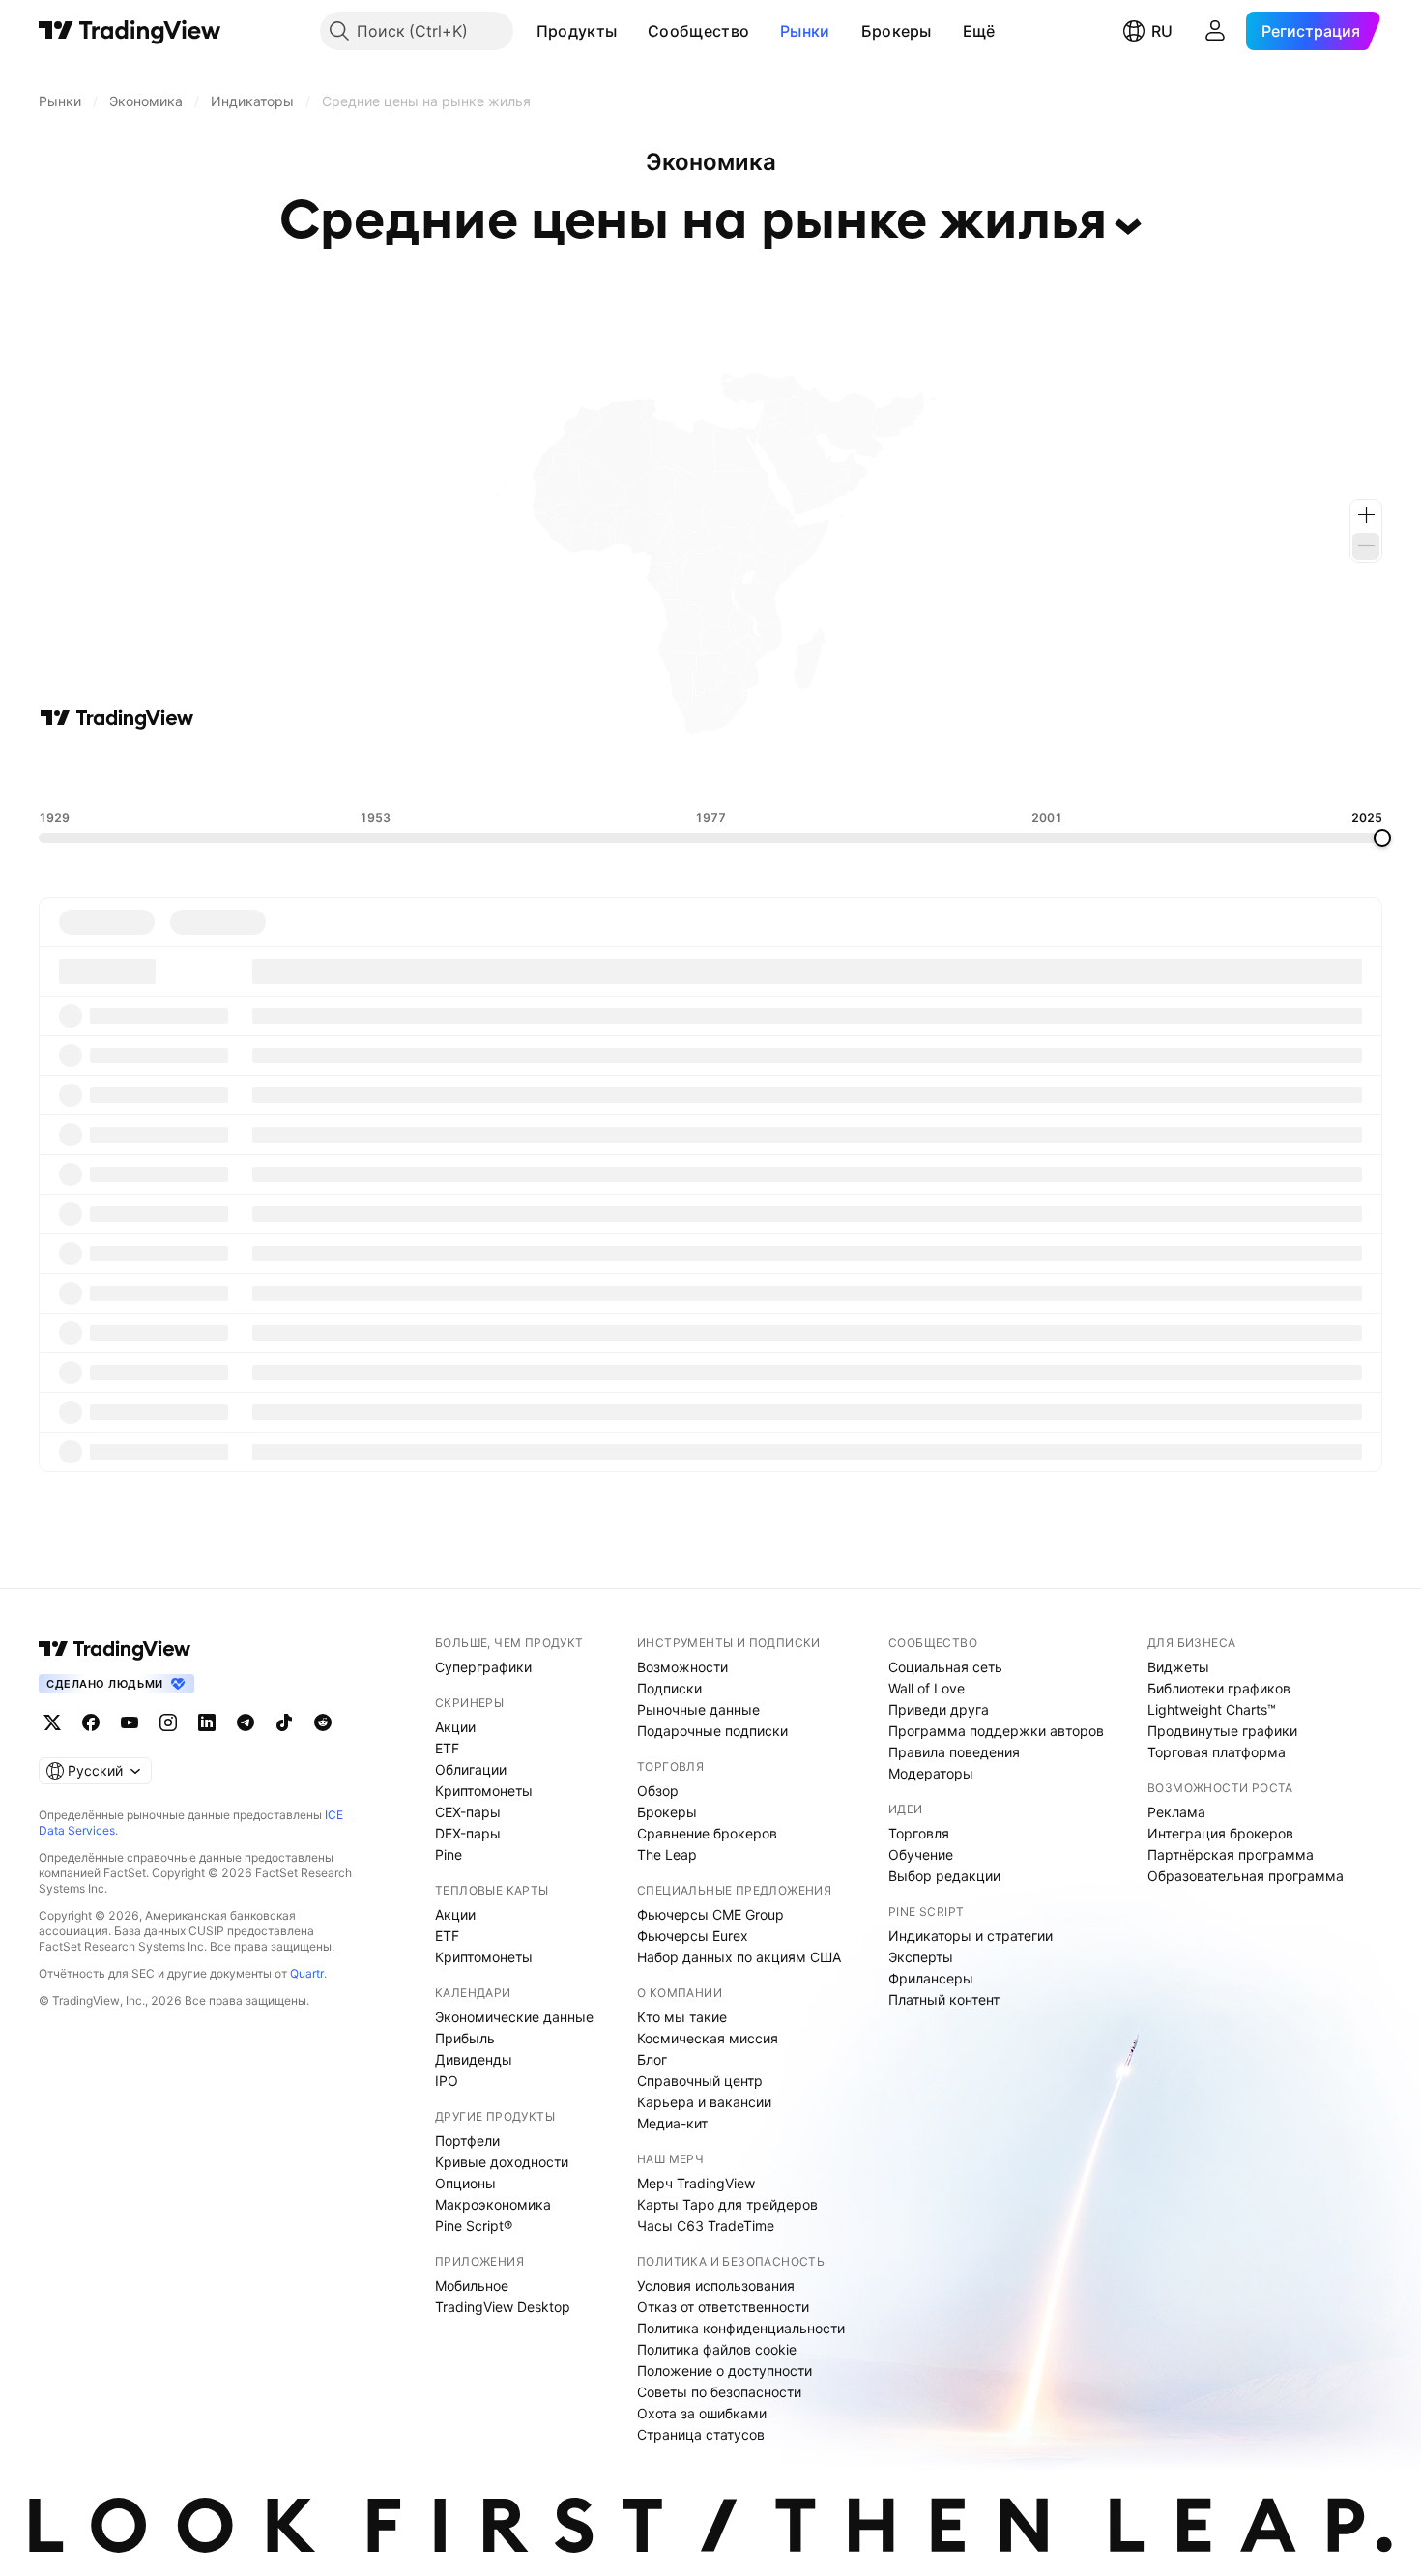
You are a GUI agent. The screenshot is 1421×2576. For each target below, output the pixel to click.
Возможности (682, 1667)
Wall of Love (927, 1688)
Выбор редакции (944, 1876)
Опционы (465, 2183)
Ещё (979, 31)
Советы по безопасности (719, 2392)
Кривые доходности (502, 2162)
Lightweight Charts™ (1212, 1709)
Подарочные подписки (712, 1731)
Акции (455, 1727)
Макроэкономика (493, 2204)
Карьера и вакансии (704, 2102)
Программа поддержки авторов (996, 1731)
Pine (449, 1854)
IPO (447, 2081)
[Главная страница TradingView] (130, 31)
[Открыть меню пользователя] (1215, 31)
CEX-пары (468, 1812)
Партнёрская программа (1231, 1854)
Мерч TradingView (696, 2183)
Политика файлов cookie (717, 2349)
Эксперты (921, 1957)
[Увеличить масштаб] (1366, 515)
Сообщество (698, 31)
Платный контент (944, 1999)
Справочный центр (700, 2081)
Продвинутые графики (1222, 1731)
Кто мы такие (682, 2017)
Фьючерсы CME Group (710, 1914)
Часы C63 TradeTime (706, 2226)
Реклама (1176, 1812)
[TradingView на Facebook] (91, 1722)
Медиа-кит (672, 2123)
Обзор (658, 1791)
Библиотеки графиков (1219, 1688)
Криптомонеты (484, 1791)
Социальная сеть (945, 1667)
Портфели (467, 2141)
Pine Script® (474, 2226)
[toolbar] (710, 770)
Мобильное (472, 2286)
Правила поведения (954, 1752)
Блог (652, 2059)
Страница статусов (701, 2434)
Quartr (307, 1973)
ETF (447, 1748)
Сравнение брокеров (707, 1833)
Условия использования (716, 2286)
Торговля (919, 1833)
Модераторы (931, 1773)
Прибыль (465, 2038)
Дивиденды (474, 2059)
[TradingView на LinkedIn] (207, 1722)
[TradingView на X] (52, 1722)
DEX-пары (468, 1833)
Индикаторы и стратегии (971, 1936)
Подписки (669, 1688)
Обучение (921, 1854)
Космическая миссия (708, 2038)
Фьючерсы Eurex (693, 1936)
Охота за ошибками (702, 2413)
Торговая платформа (1217, 1752)
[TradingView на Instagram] (168, 1722)
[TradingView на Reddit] (323, 1722)
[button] (631, 31)
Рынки (805, 31)
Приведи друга (939, 1709)
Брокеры (897, 31)
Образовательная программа (1246, 1876)
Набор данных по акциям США (739, 1957)
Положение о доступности (725, 2371)
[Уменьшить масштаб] (1366, 546)
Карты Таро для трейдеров (727, 2204)
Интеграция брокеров (1220, 1833)
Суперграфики (483, 1667)
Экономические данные (514, 2017)
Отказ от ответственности (723, 2307)
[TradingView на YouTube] (130, 1722)
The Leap (667, 1854)
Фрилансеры (931, 1978)
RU (1162, 31)
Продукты (577, 31)
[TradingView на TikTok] (284, 1722)
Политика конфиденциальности (741, 2328)
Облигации (471, 1769)
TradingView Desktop (503, 2307)
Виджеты (1178, 1667)
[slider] (1382, 838)
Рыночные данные (698, 1709)
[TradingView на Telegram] (246, 1722)
